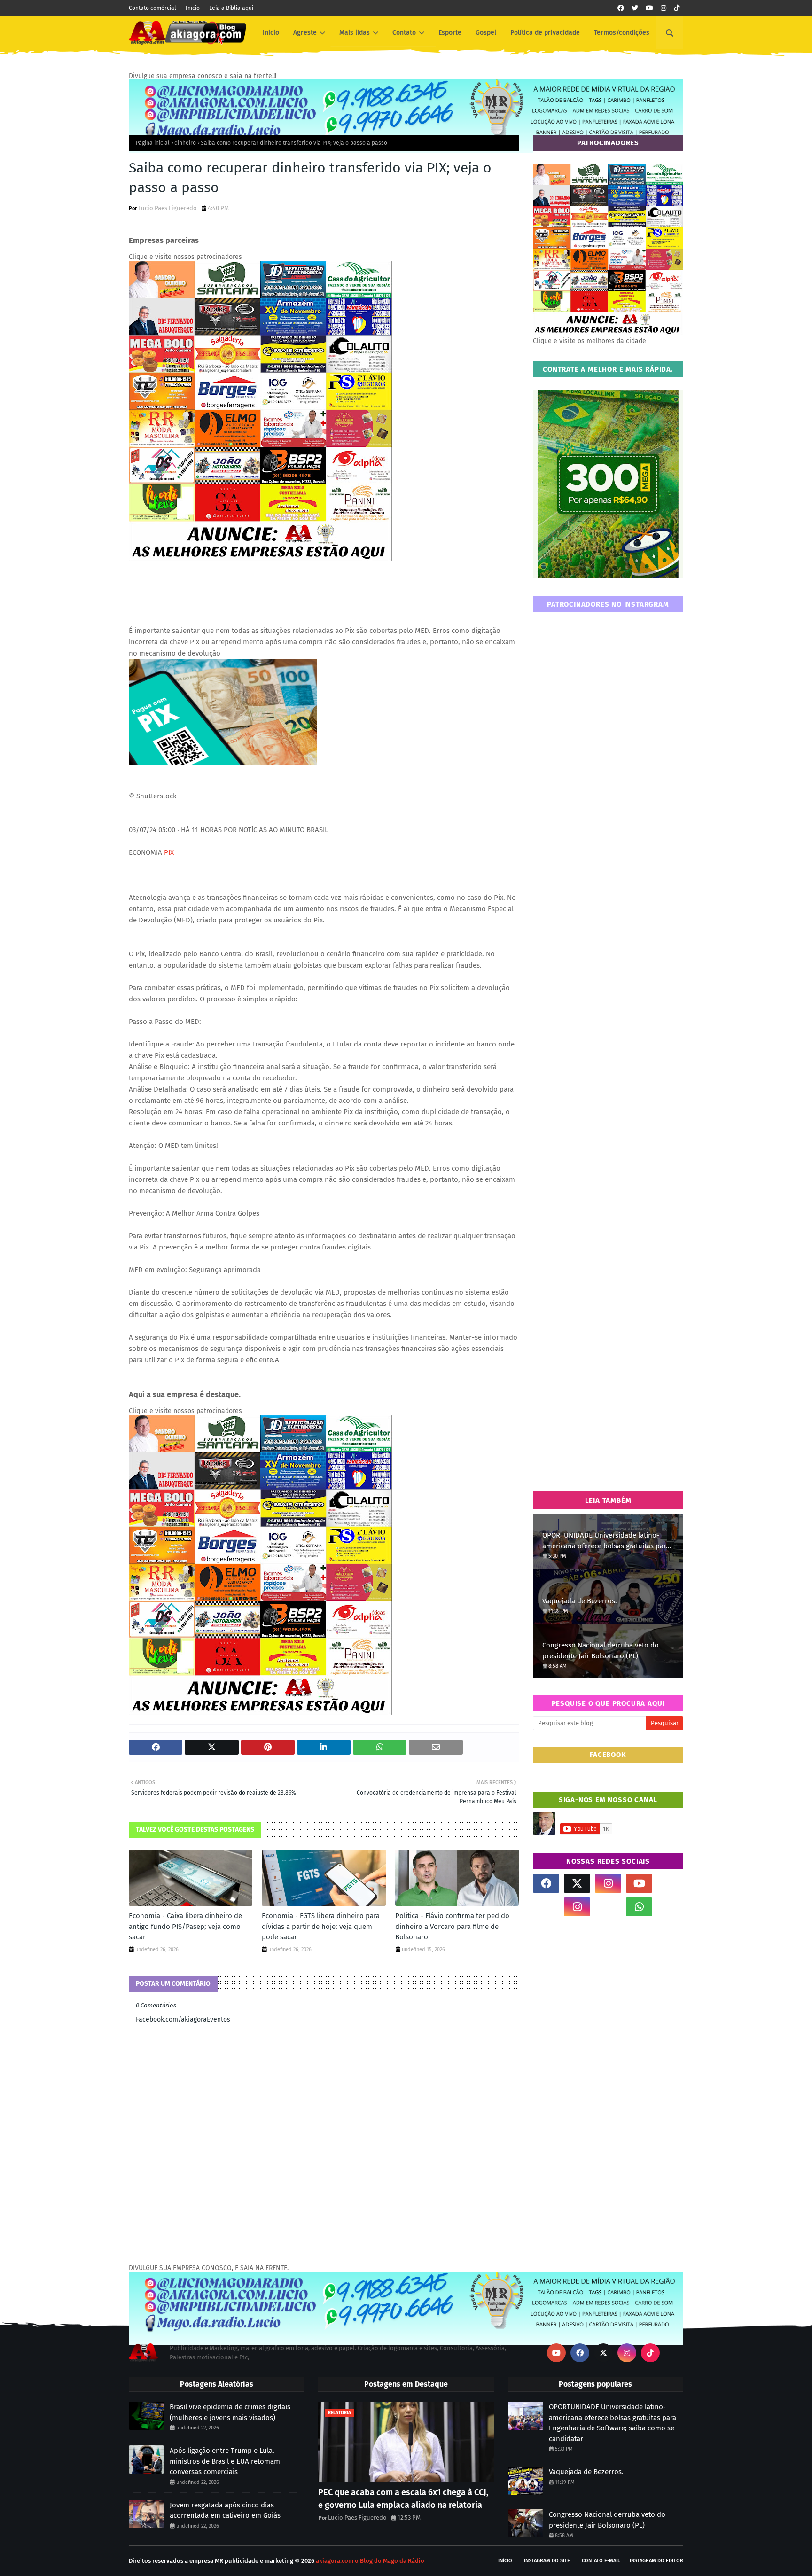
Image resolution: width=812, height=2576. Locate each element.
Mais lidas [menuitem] (355, 33)
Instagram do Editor (656, 2561)
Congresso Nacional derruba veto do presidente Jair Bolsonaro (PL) (601, 1651)
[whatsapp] (639, 1907)
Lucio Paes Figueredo (168, 208)
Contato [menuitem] (404, 33)
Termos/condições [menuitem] (622, 33)
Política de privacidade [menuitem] (545, 33)
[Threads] (546, 1907)
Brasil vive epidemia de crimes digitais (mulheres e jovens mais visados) (230, 2412)
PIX (169, 852)
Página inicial (153, 143)
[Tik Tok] (670, 1883)
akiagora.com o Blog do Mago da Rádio (370, 2561)
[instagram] (664, 8)
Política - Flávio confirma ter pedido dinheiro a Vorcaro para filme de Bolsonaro (452, 1926)
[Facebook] (608, 1907)
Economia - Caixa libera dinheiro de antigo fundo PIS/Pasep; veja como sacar (185, 1926)
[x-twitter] (577, 1883)
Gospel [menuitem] (486, 33)
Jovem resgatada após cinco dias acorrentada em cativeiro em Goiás (225, 2510)
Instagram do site (547, 2561)
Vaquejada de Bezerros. (580, 1601)
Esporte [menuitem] (450, 33)
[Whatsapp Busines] (670, 1907)
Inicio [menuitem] (271, 33)
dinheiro (185, 143)
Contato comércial (152, 8)
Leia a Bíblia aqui (231, 8)
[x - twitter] (635, 8)
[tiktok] (677, 8)
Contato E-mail (601, 2561)
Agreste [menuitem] (305, 33)
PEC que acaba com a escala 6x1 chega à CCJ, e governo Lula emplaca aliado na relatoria (403, 2499)
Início (193, 8)
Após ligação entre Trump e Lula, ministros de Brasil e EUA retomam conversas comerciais (225, 2461)
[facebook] (621, 8)
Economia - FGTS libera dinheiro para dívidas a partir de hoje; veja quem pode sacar (321, 1926)
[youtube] (649, 8)
